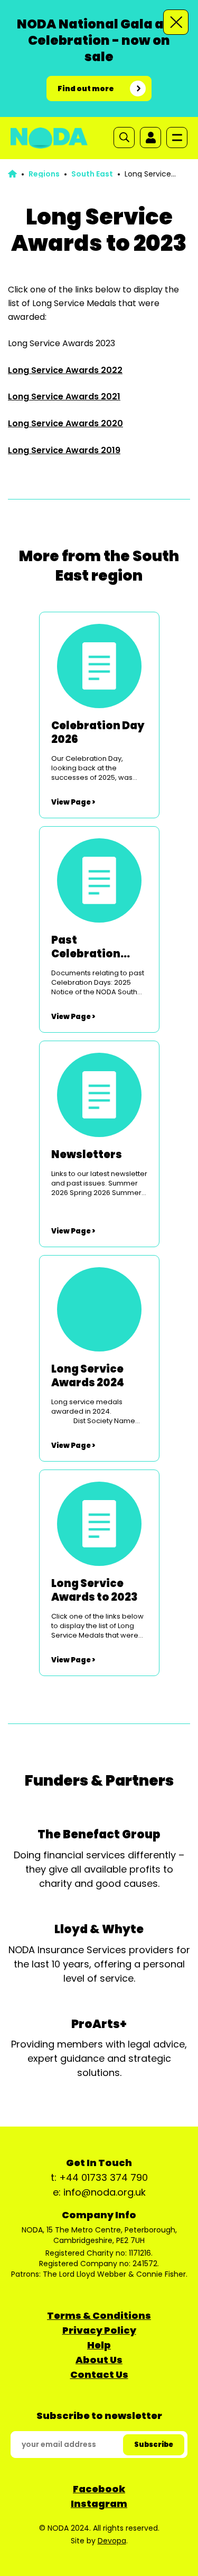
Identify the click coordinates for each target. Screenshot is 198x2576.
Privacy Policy (99, 2330)
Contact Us (99, 2374)
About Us (99, 2360)
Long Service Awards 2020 (65, 423)
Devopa (112, 2541)
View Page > (73, 802)
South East (92, 174)
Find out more (86, 89)
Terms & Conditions (99, 2315)
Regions (44, 174)
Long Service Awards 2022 (65, 370)
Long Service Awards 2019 (64, 450)
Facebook (99, 2489)
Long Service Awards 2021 (64, 396)
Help (99, 2345)
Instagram (99, 2504)
